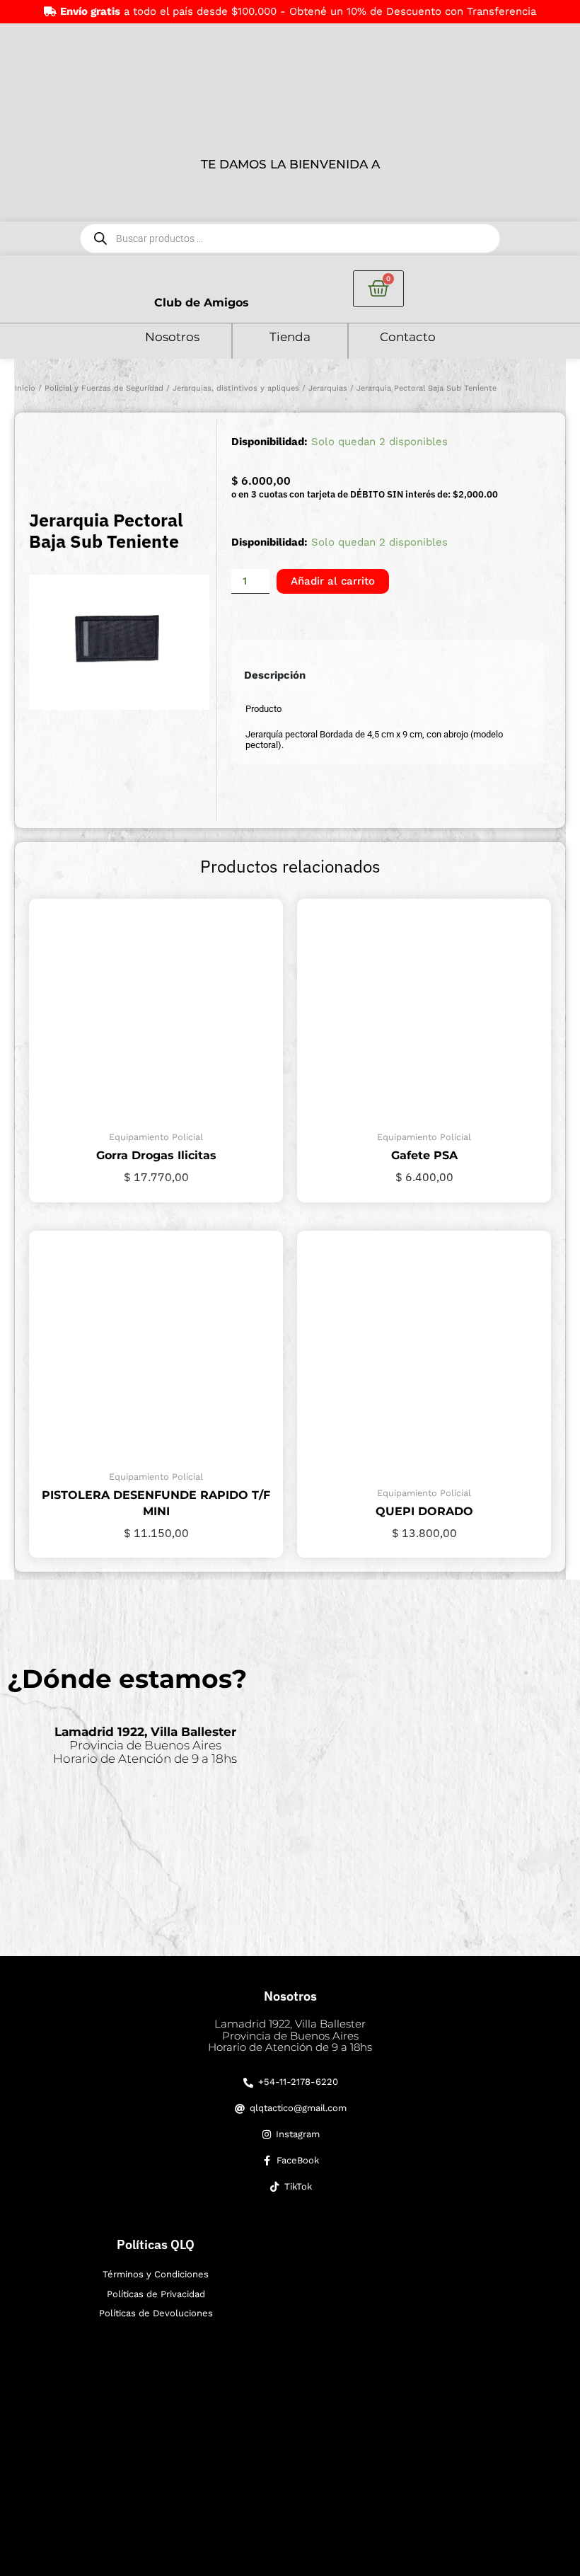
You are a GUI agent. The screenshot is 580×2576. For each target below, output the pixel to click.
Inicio (25, 388)
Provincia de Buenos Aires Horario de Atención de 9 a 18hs (145, 1745)
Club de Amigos (202, 303)
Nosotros (172, 337)
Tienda (290, 337)
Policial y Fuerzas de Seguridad (104, 388)
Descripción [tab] (275, 675)
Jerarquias (328, 388)
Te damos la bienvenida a (290, 164)
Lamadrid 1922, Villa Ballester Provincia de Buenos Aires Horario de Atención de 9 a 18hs (290, 2035)
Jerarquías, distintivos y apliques (236, 388)
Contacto (408, 337)
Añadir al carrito (333, 581)
